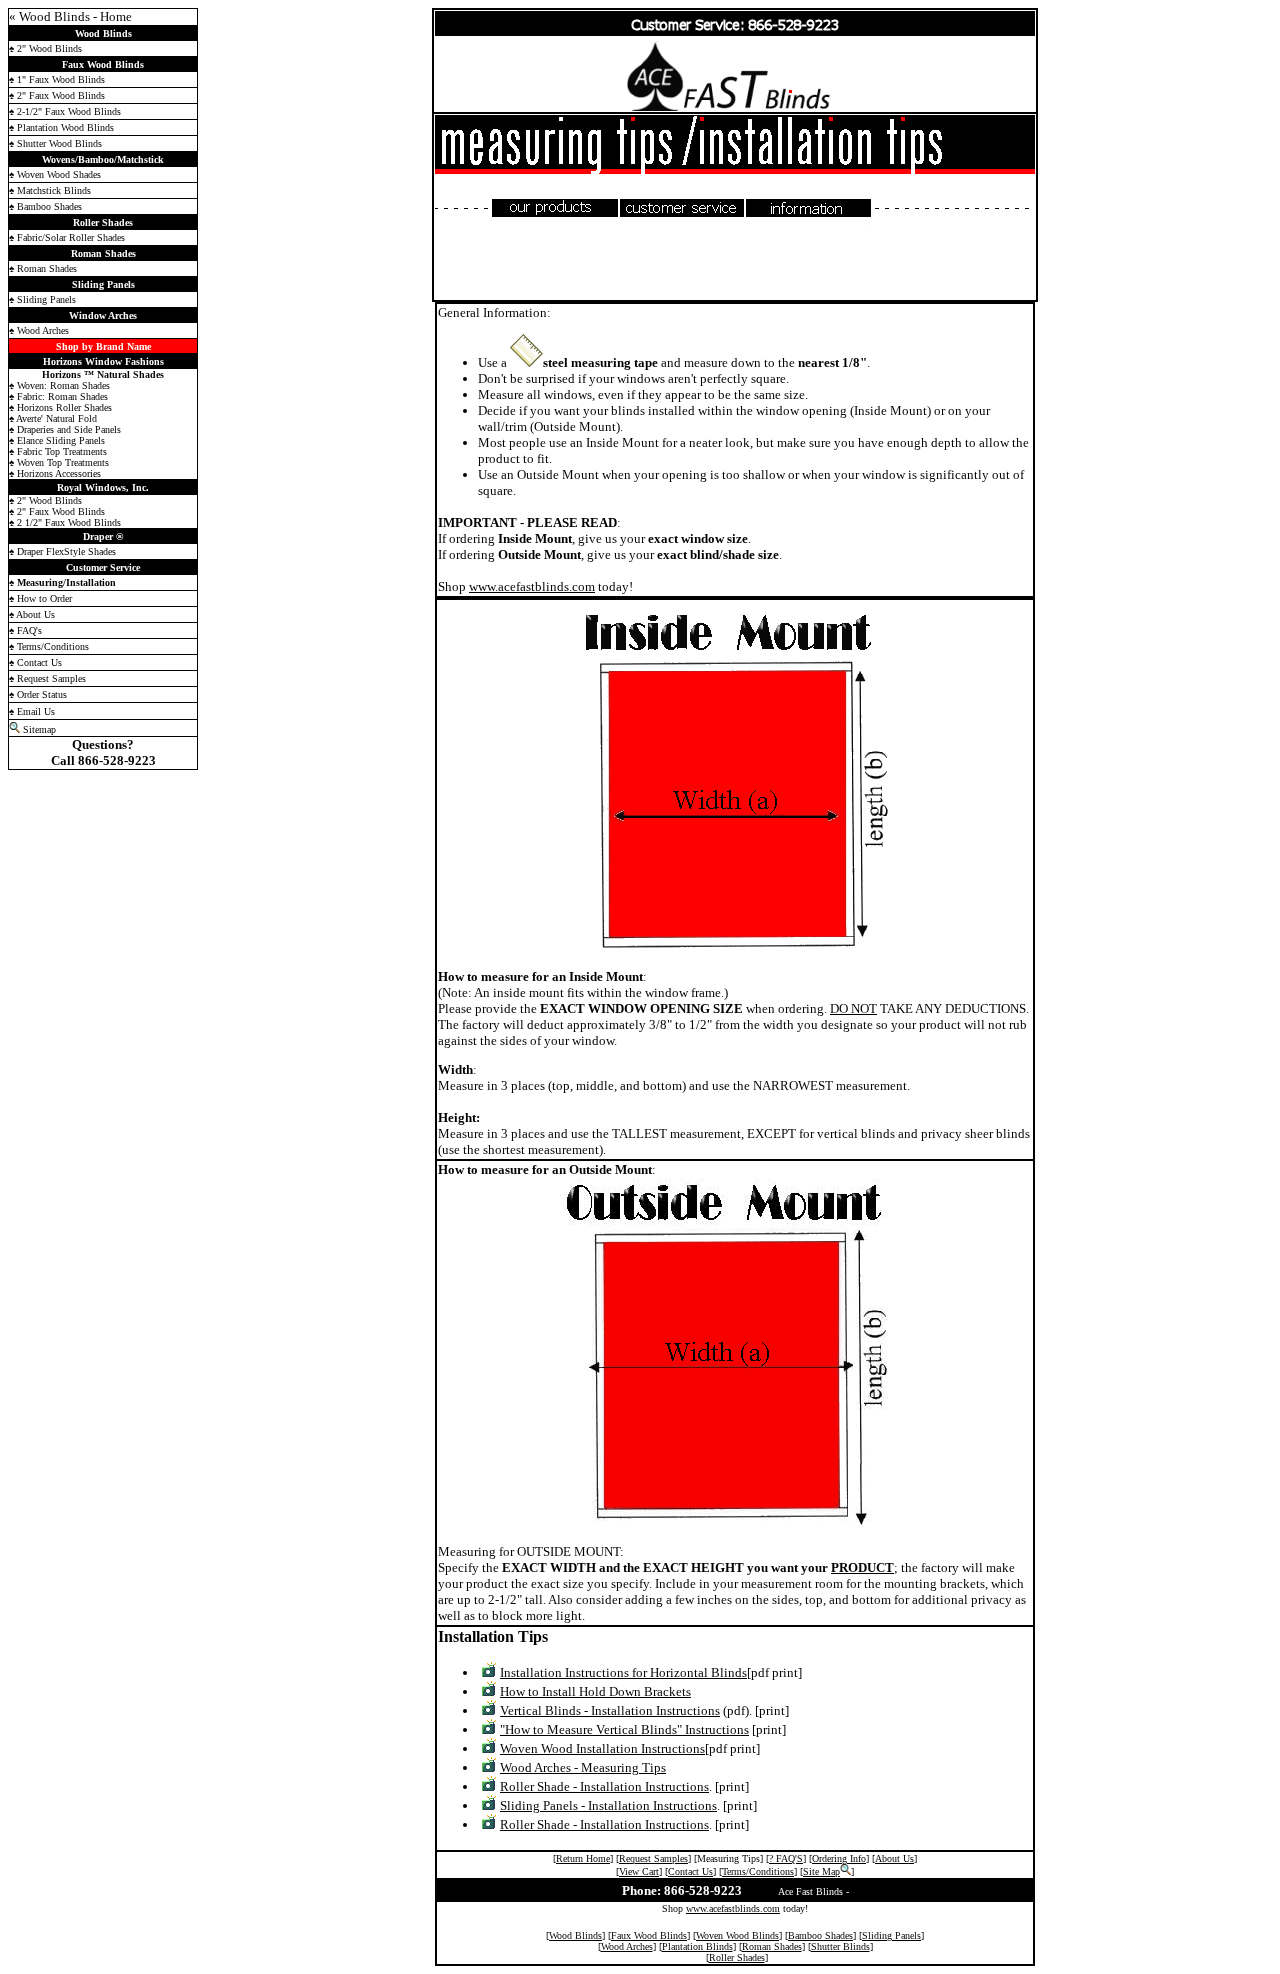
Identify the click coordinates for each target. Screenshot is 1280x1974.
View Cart (639, 1871)
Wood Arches (627, 1946)
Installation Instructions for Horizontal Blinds (623, 1672)
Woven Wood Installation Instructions (602, 1748)
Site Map (821, 1871)
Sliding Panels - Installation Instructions (608, 1805)
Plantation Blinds (697, 1946)
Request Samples (653, 1858)
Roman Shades (772, 1946)
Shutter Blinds (840, 1946)
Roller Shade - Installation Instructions (604, 1786)
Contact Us (690, 1871)
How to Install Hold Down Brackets (595, 1691)
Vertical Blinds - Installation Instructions (610, 1710)
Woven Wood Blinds (737, 1935)
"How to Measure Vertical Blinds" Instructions (624, 1729)
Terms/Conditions (758, 1871)
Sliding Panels (891, 1935)
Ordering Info (839, 1858)
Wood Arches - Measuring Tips (583, 1767)
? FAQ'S (786, 1858)
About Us (894, 1858)
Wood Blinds (575, 1935)
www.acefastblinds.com (532, 586)
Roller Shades (737, 1957)
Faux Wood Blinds (649, 1935)
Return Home (583, 1858)
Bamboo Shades (820, 1935)
